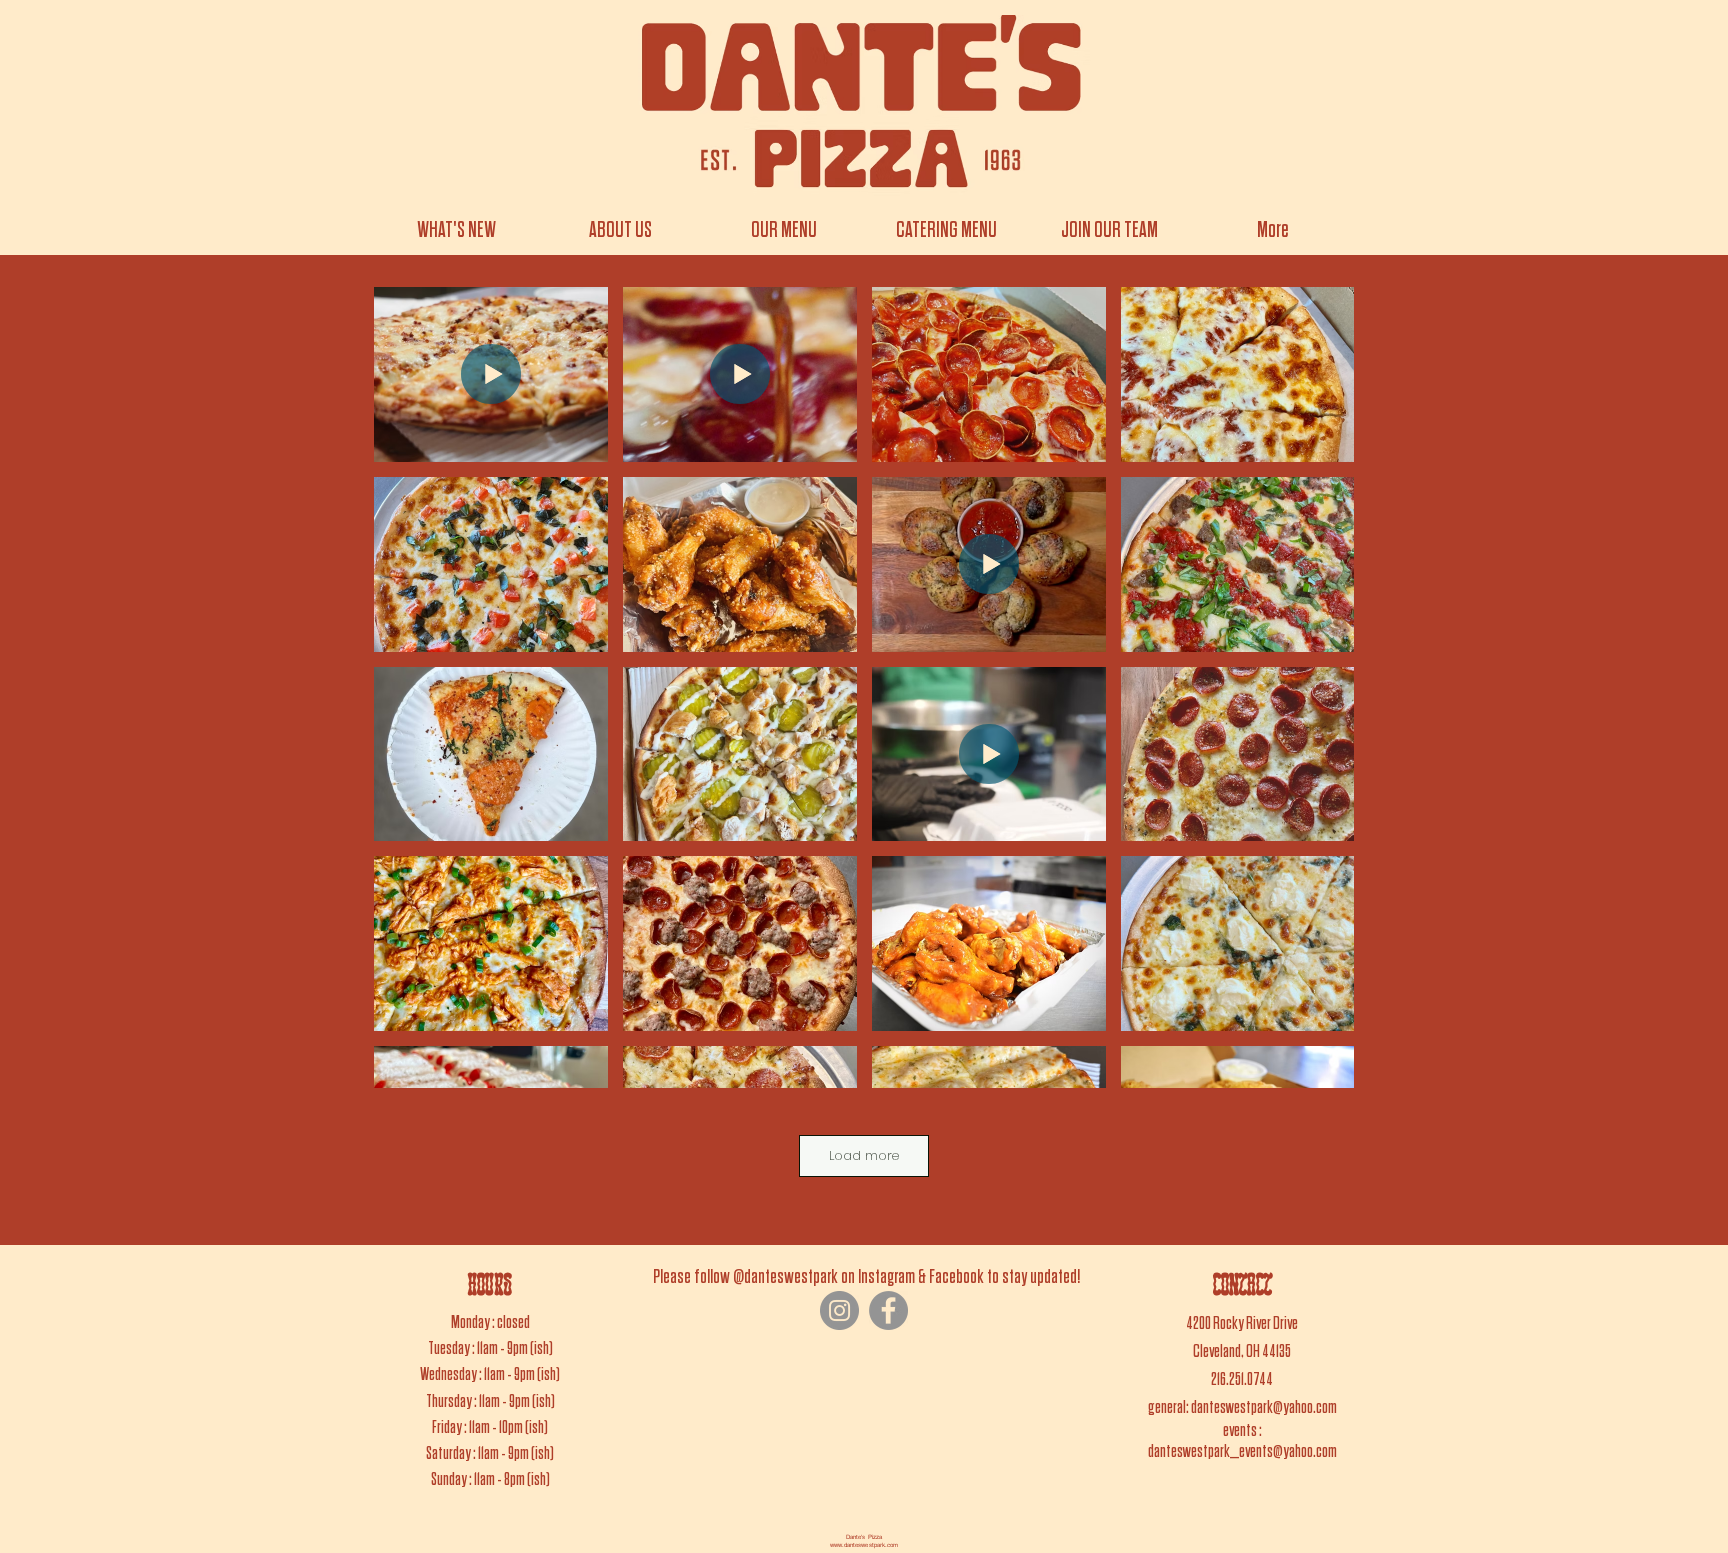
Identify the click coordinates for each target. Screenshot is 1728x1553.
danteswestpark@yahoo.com (1264, 1407)
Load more (864, 1155)
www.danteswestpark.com (864, 1544)
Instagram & (892, 1277)
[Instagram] (839, 1310)
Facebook (956, 1277)
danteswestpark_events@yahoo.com (1242, 1451)
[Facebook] (888, 1310)
